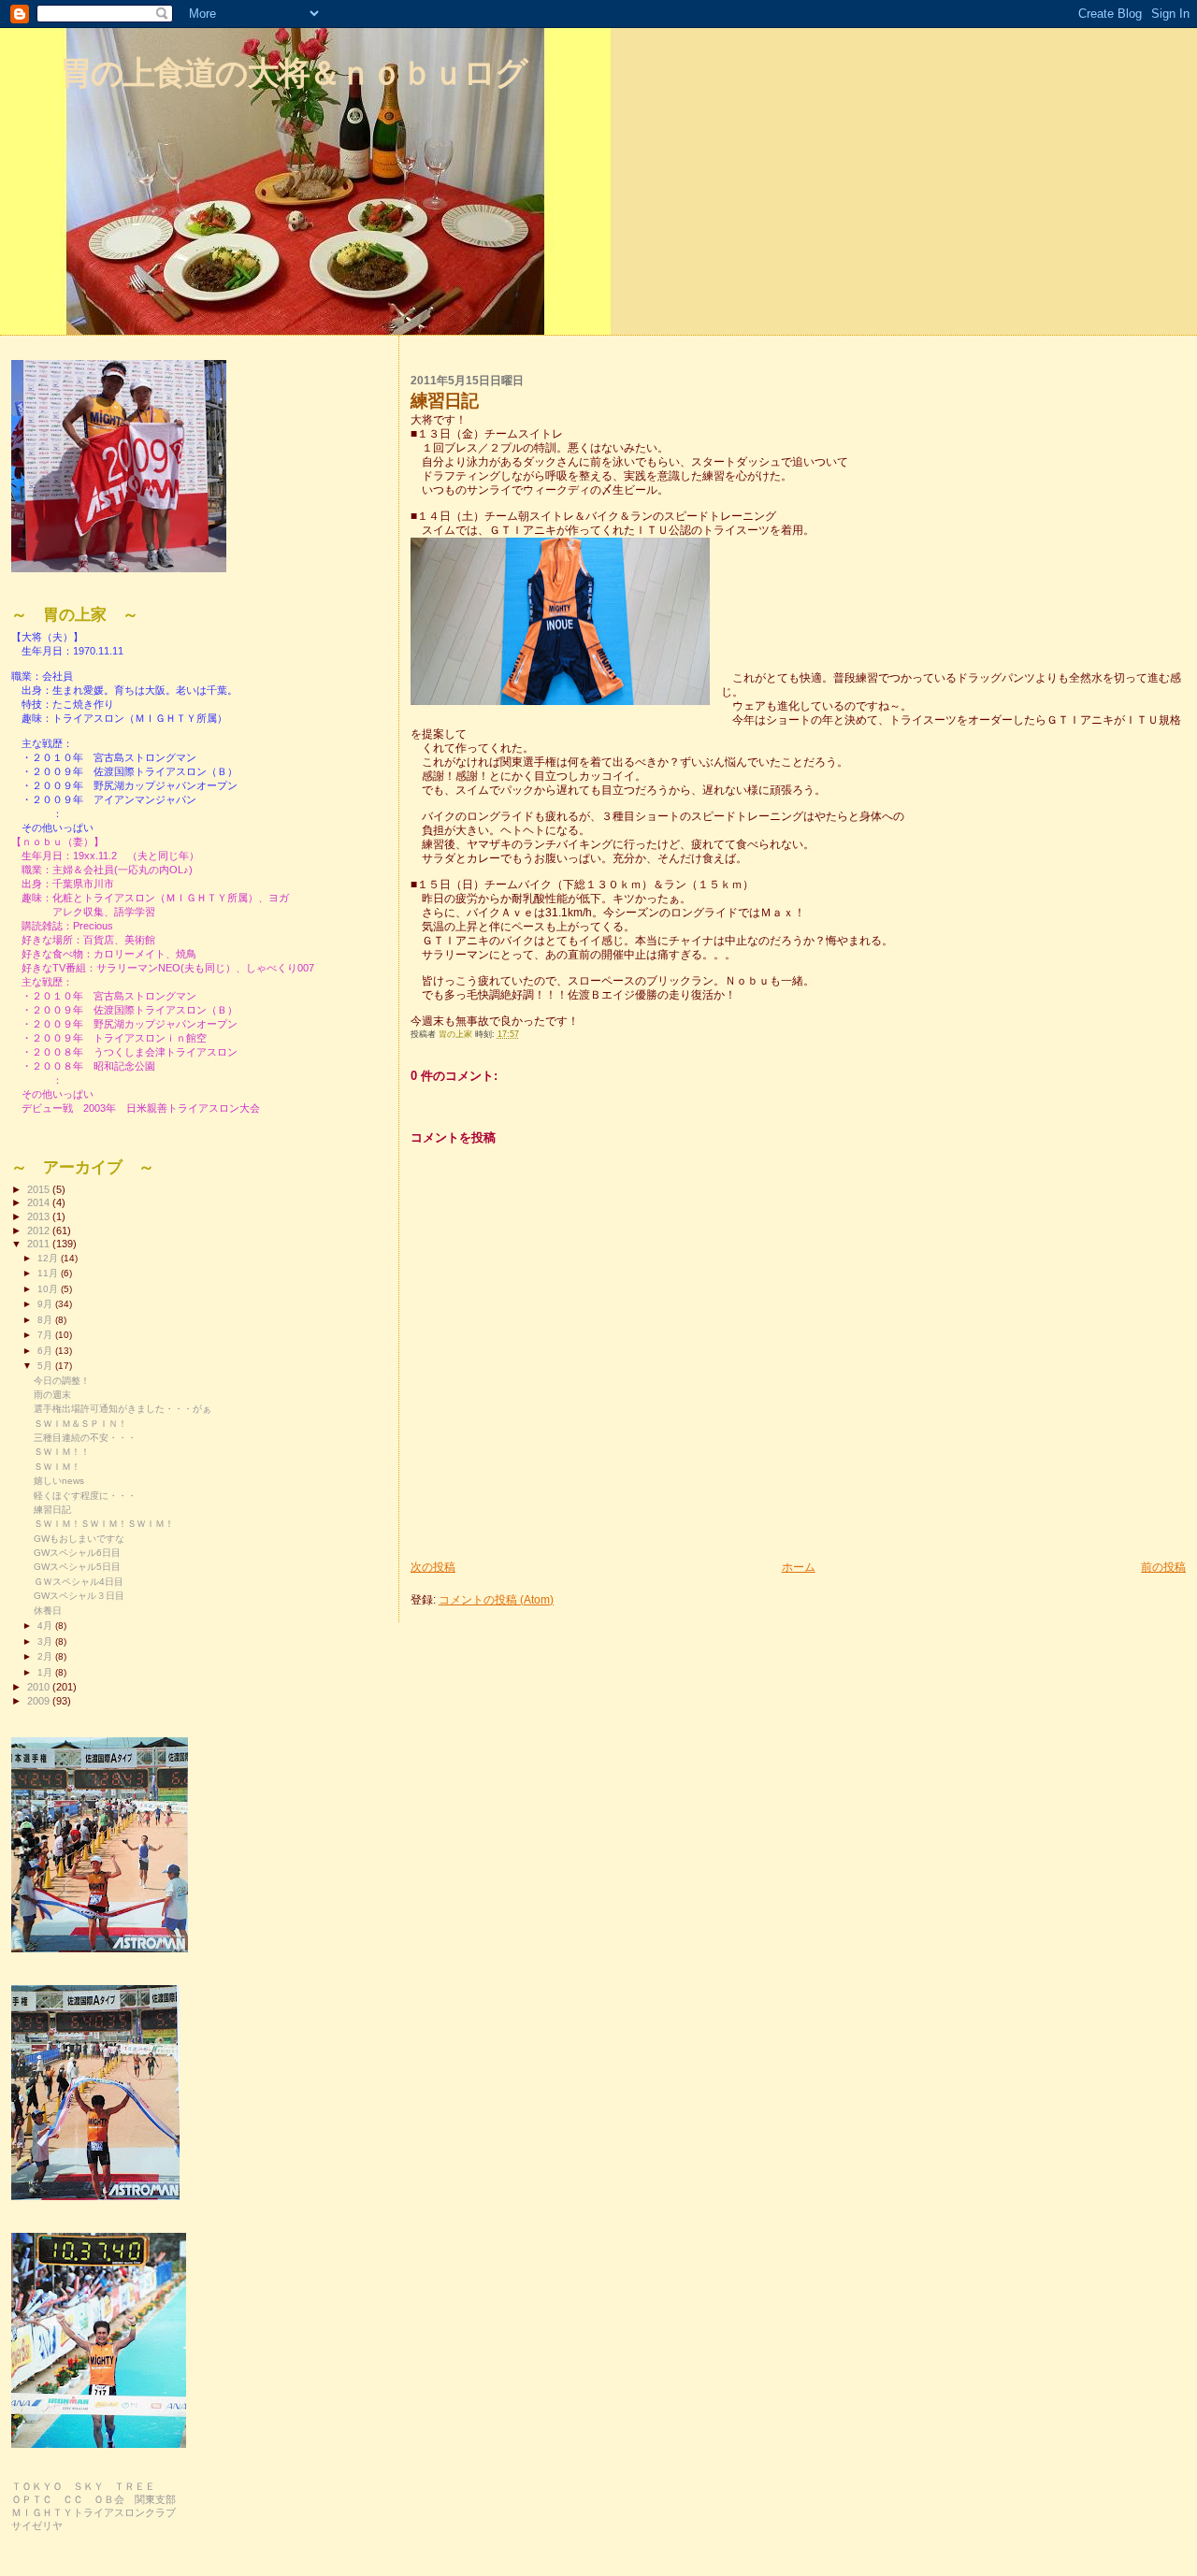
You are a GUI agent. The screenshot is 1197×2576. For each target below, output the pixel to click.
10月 (49, 1289)
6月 (46, 1351)
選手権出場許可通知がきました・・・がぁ (123, 1409)
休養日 (48, 1611)
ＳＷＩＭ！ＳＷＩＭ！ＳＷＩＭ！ (104, 1524)
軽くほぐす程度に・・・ (85, 1496)
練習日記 (52, 1510)
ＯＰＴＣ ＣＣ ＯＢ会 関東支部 (94, 2499)
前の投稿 (1163, 1567)
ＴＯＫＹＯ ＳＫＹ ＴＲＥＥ (83, 2486)
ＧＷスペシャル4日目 (79, 1582)
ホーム (799, 1567)
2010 (40, 1687)
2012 (40, 1230)
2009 (40, 1701)
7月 (46, 1335)
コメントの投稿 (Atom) (496, 1599)
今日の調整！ (62, 1381)
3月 (46, 1641)
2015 (40, 1189)
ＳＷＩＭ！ (57, 1467)
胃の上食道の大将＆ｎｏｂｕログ (293, 72)
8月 (46, 1320)
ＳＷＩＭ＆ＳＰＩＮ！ (80, 1424)
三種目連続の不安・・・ (85, 1438)
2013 (40, 1216)
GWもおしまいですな (79, 1539)
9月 (46, 1304)
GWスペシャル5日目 (77, 1567)
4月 (46, 1626)
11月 (49, 1273)
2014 (40, 1202)
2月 (46, 1656)
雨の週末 (52, 1395)
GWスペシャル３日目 (79, 1596)
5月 (46, 1366)
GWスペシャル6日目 (77, 1553)
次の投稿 (433, 1567)
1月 (46, 1672)
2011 (40, 1244)
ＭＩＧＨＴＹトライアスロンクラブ (94, 2512)
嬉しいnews (59, 1481)
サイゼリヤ (37, 2526)
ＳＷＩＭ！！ (62, 1452)
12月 (49, 1258)
